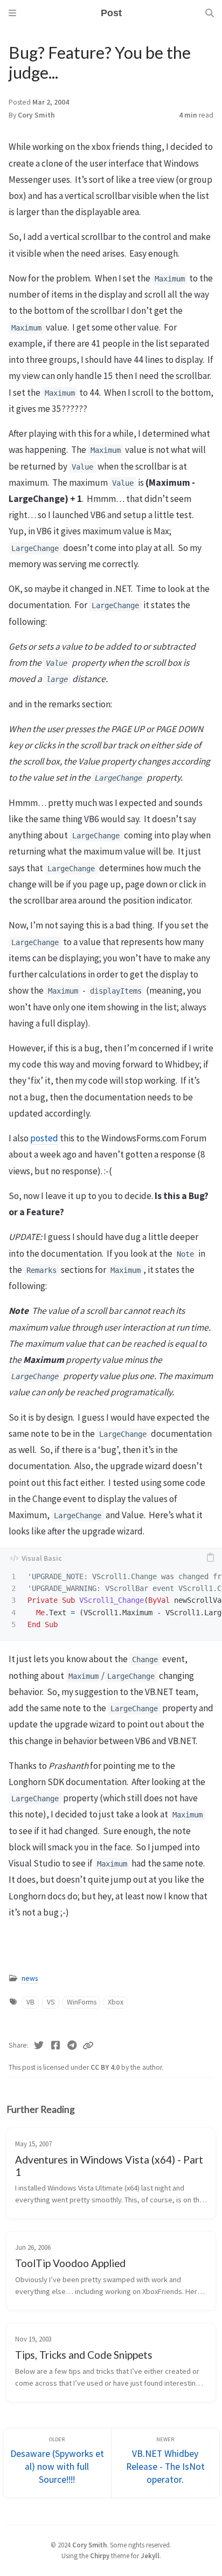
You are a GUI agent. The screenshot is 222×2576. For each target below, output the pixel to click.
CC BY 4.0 (106, 2067)
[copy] (210, 1558)
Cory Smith (36, 115)
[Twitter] (39, 2045)
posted (44, 1138)
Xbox (116, 2002)
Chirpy (100, 2556)
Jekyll (150, 2556)
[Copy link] (88, 2045)
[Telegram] (72, 2045)
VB (30, 2002)
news (30, 1978)
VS (51, 2002)
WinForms (82, 2002)
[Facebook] (56, 2045)
